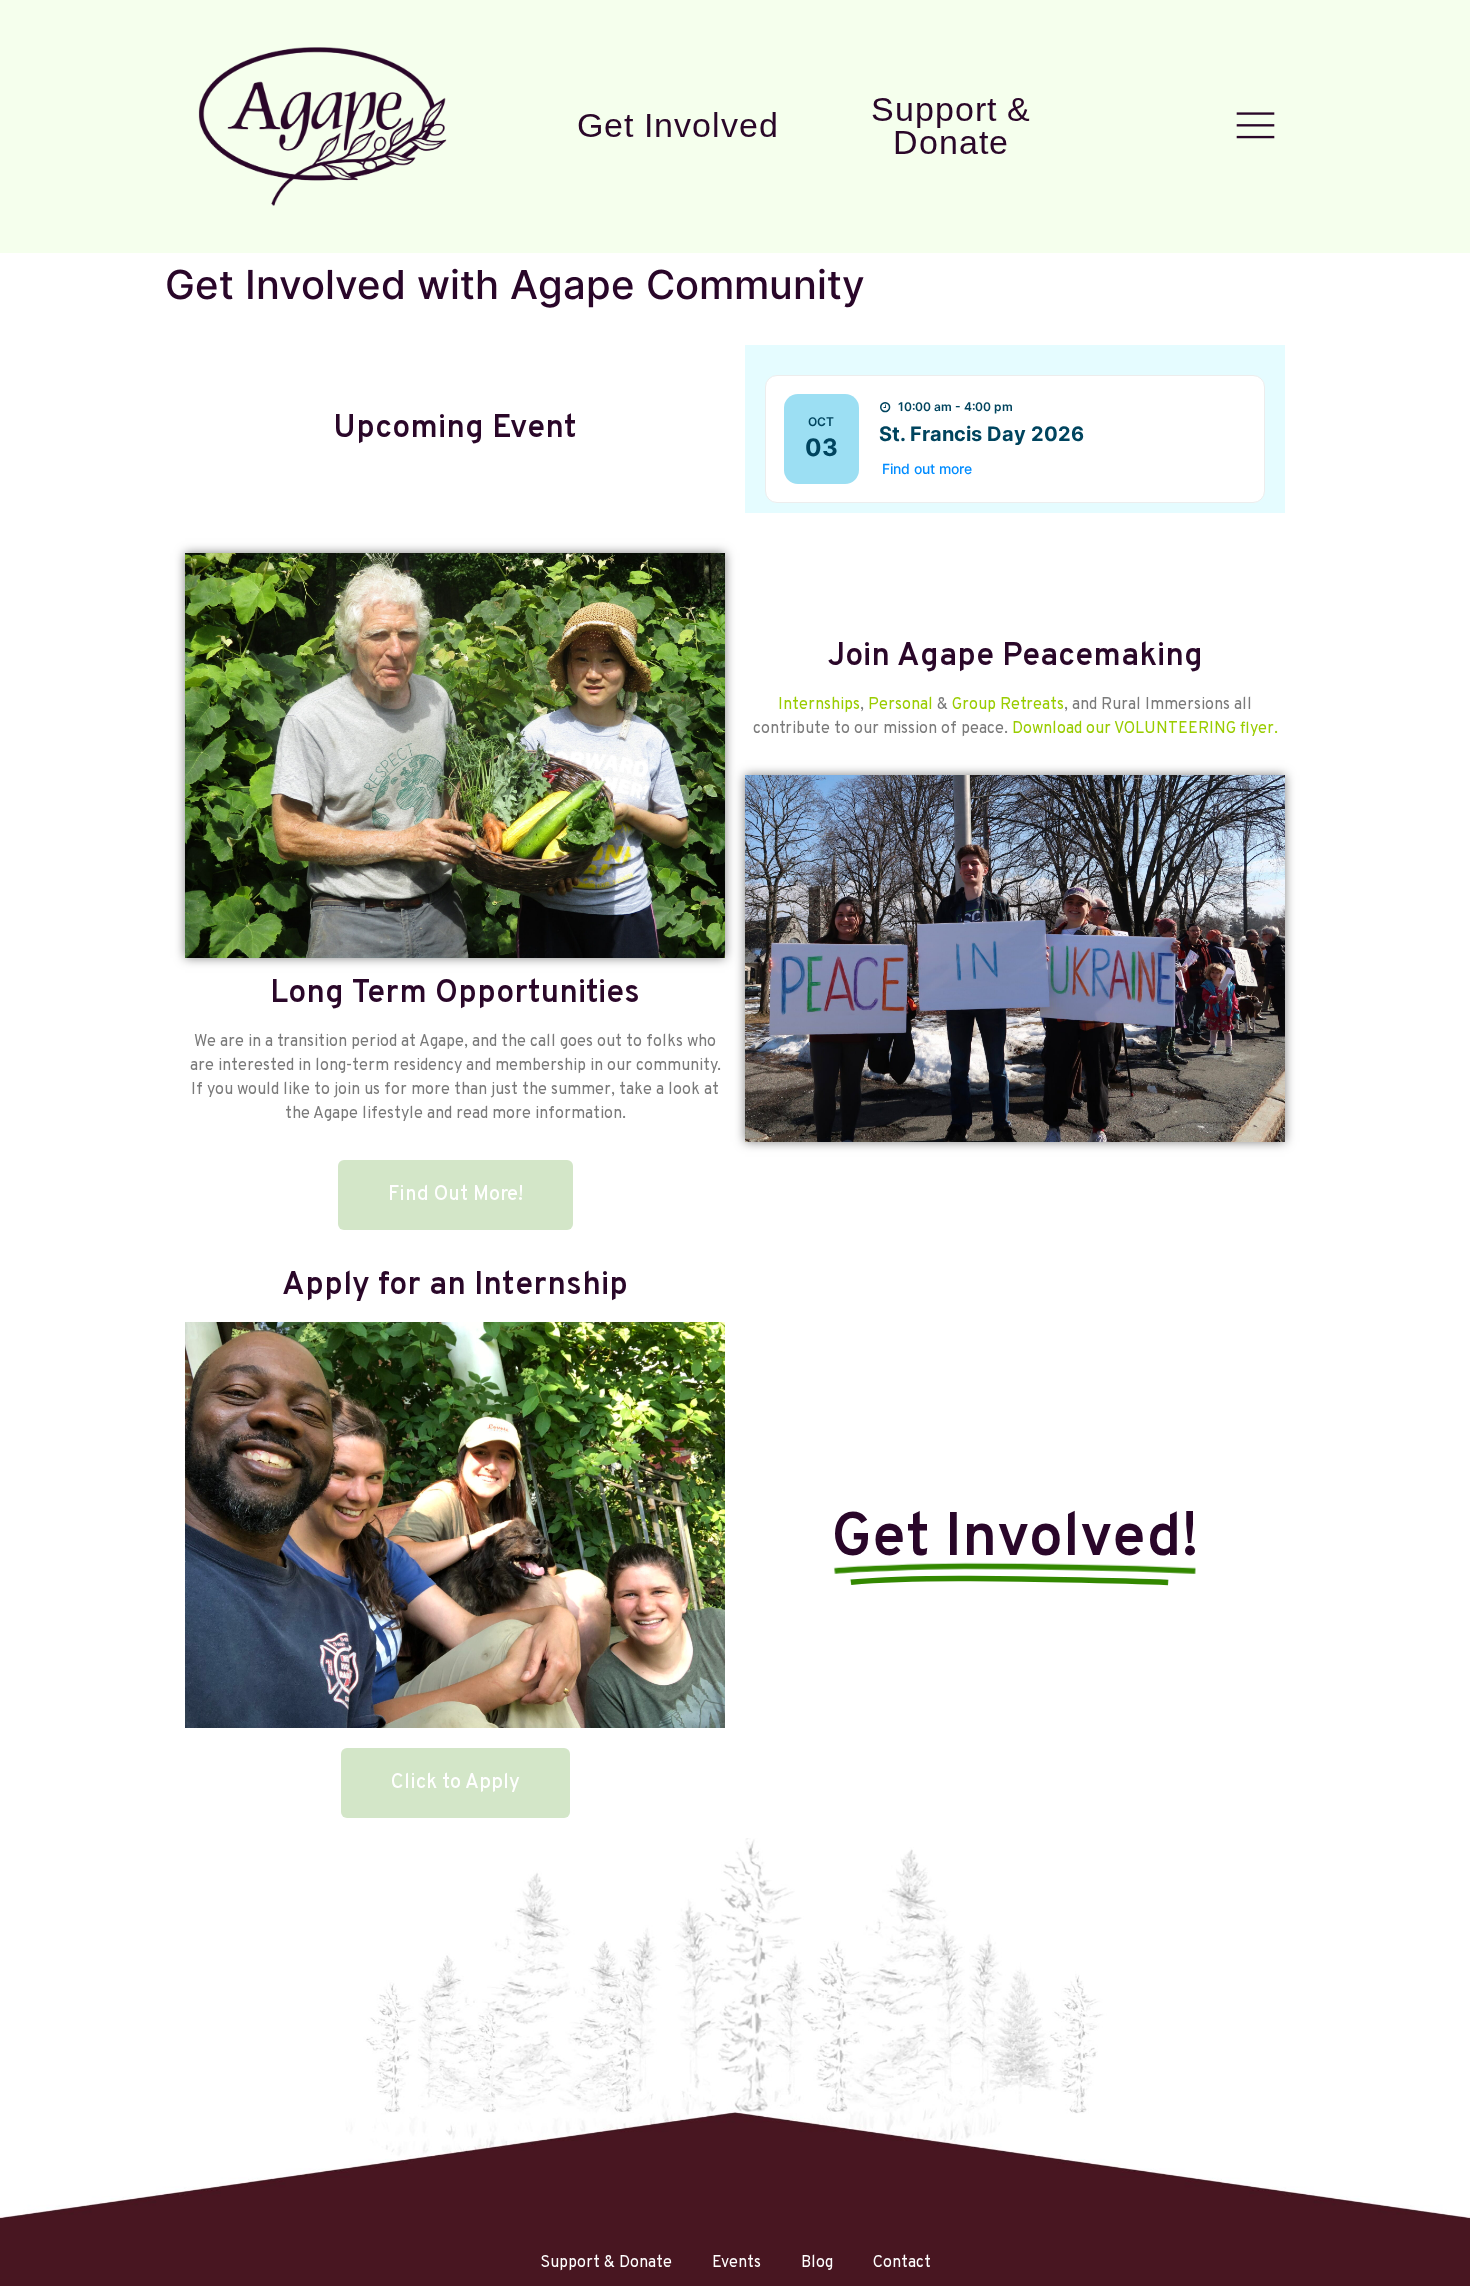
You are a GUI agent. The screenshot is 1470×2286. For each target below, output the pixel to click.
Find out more (927, 468)
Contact (902, 2263)
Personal (900, 705)
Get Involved (678, 125)
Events (736, 2263)
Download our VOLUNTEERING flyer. (1145, 729)
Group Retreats (1008, 705)
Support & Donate (951, 126)
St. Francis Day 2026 (981, 434)
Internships (819, 705)
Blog (817, 2263)
